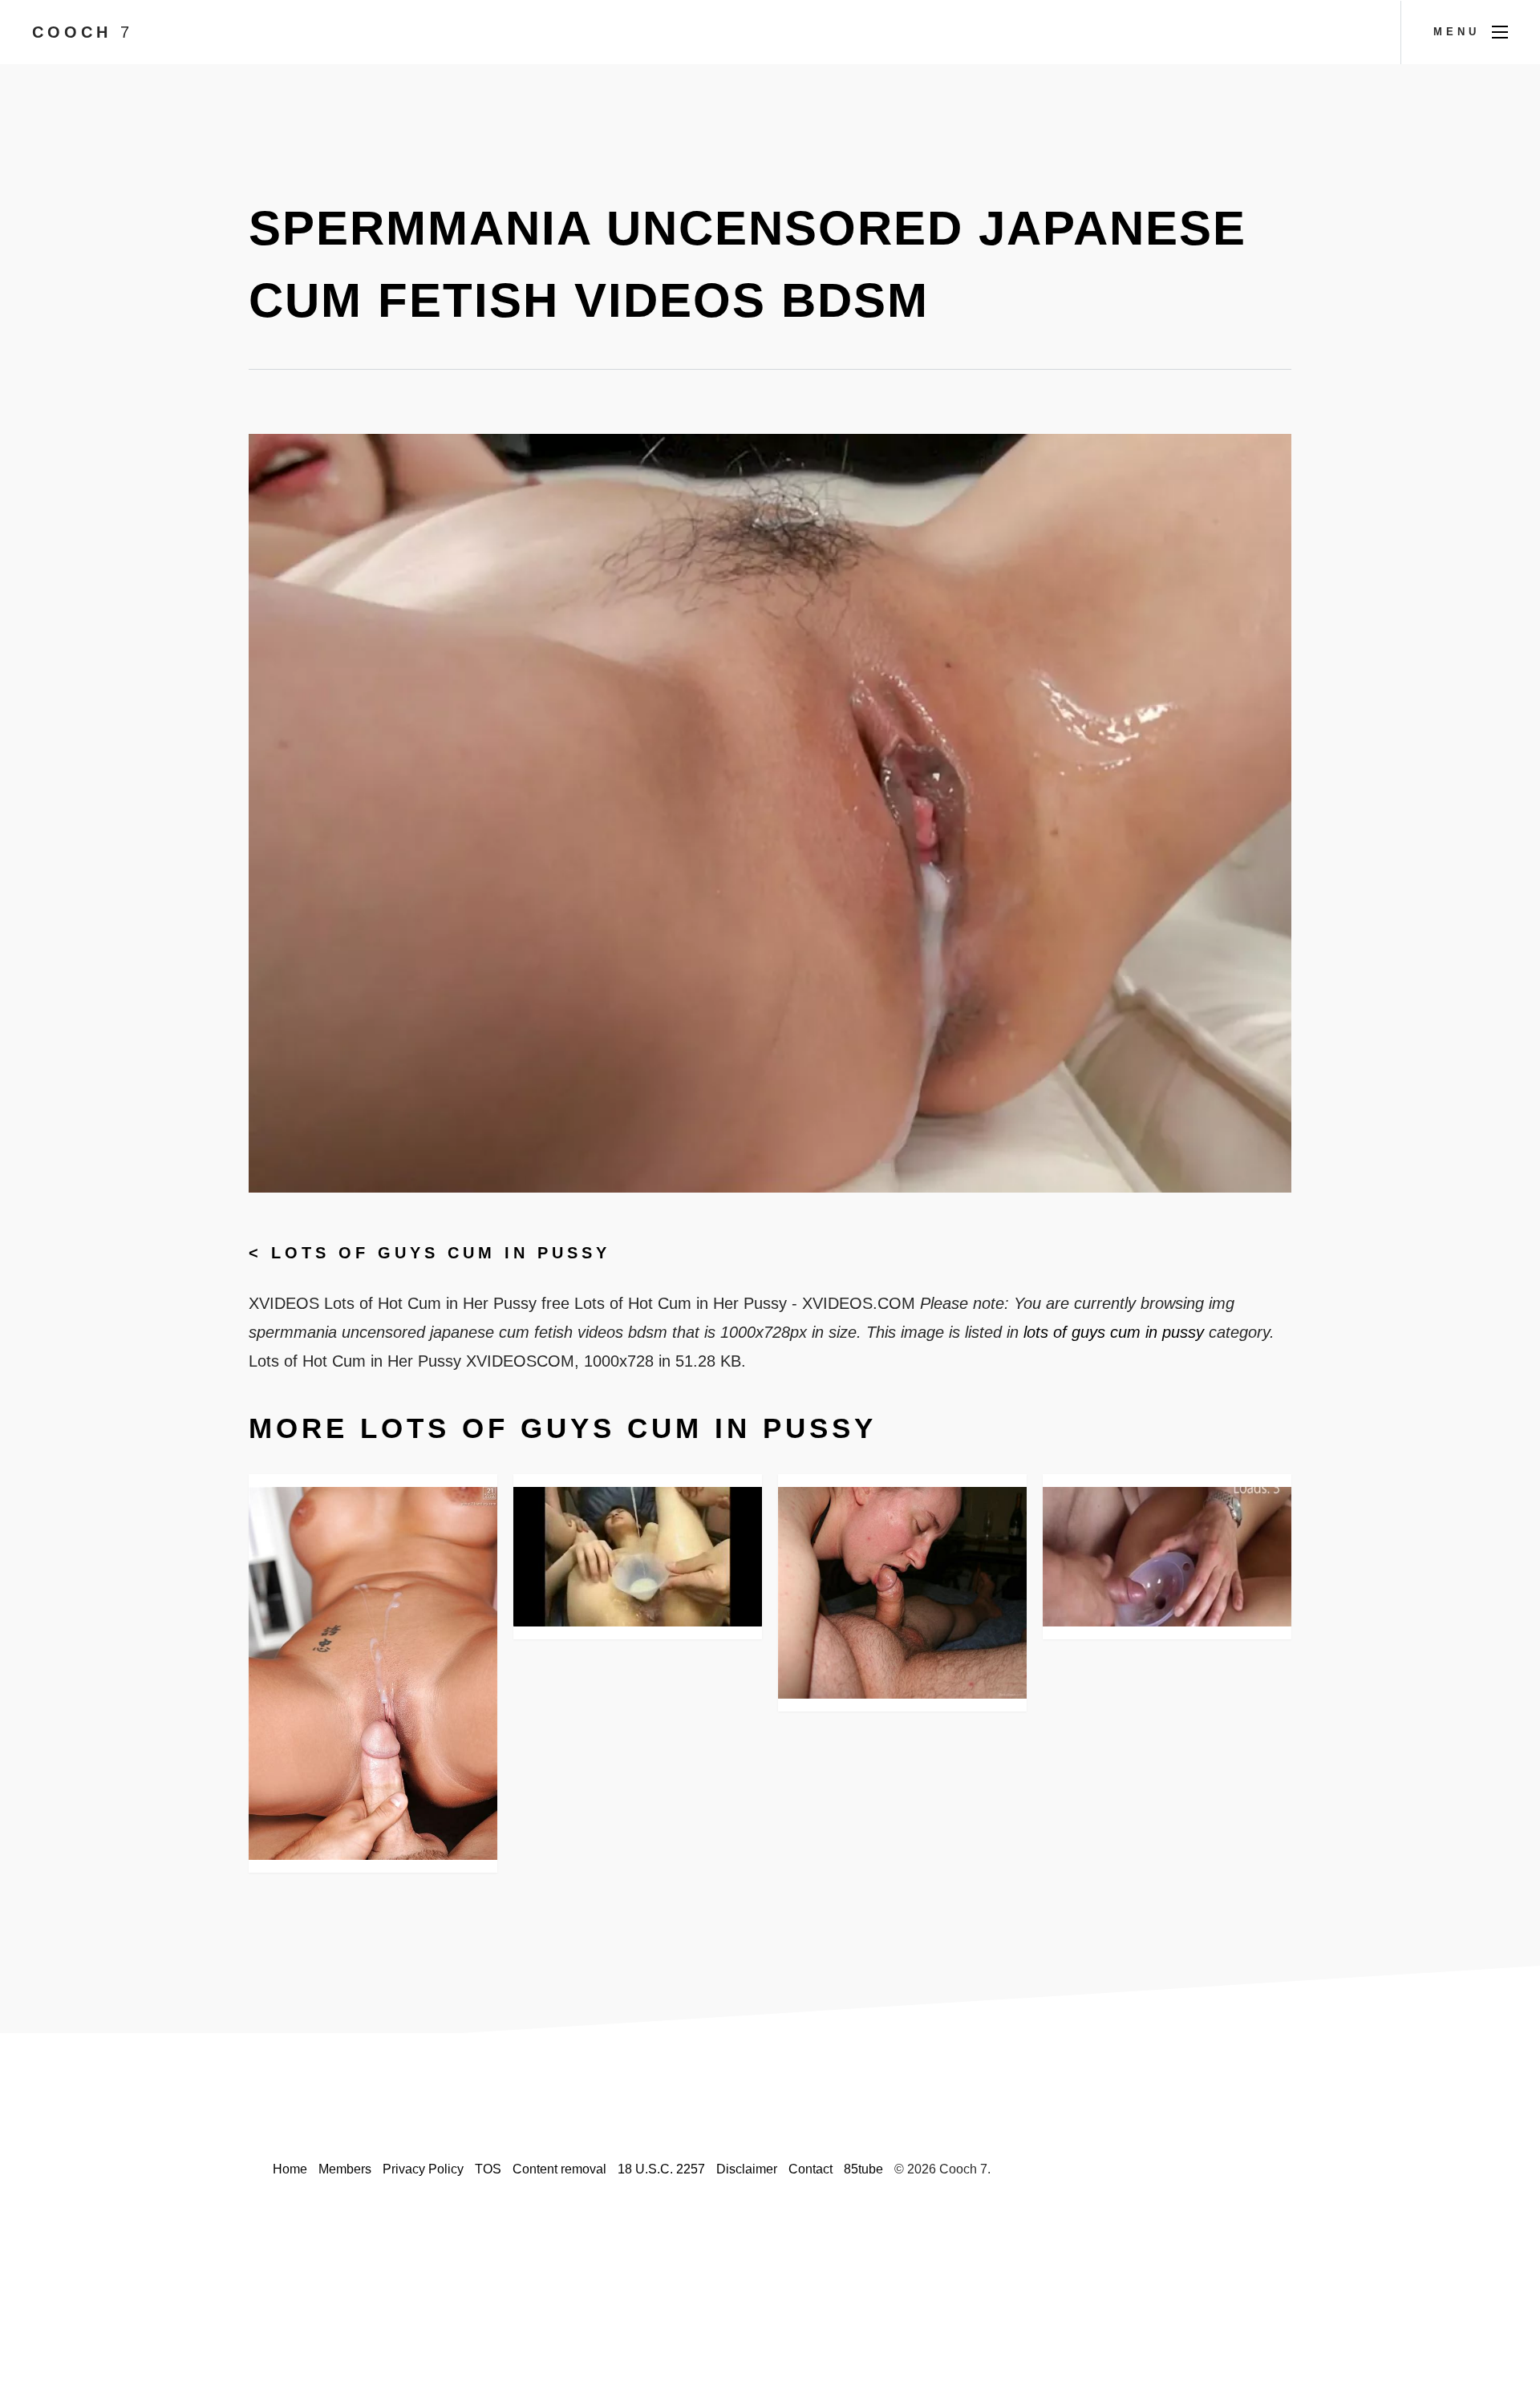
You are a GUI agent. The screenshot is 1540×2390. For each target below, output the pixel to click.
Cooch (83, 32)
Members (345, 2169)
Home (290, 2169)
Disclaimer (747, 2169)
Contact (811, 2169)
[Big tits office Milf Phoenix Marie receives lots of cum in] (373, 1673)
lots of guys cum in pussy (441, 1253)
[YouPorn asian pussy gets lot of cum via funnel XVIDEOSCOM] (638, 1557)
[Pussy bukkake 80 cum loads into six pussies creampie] (1167, 1557)
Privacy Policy (423, 2169)
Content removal (559, 2169)
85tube (863, 2169)
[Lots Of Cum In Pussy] (902, 1593)
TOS (488, 2169)
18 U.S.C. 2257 (661, 2169)
